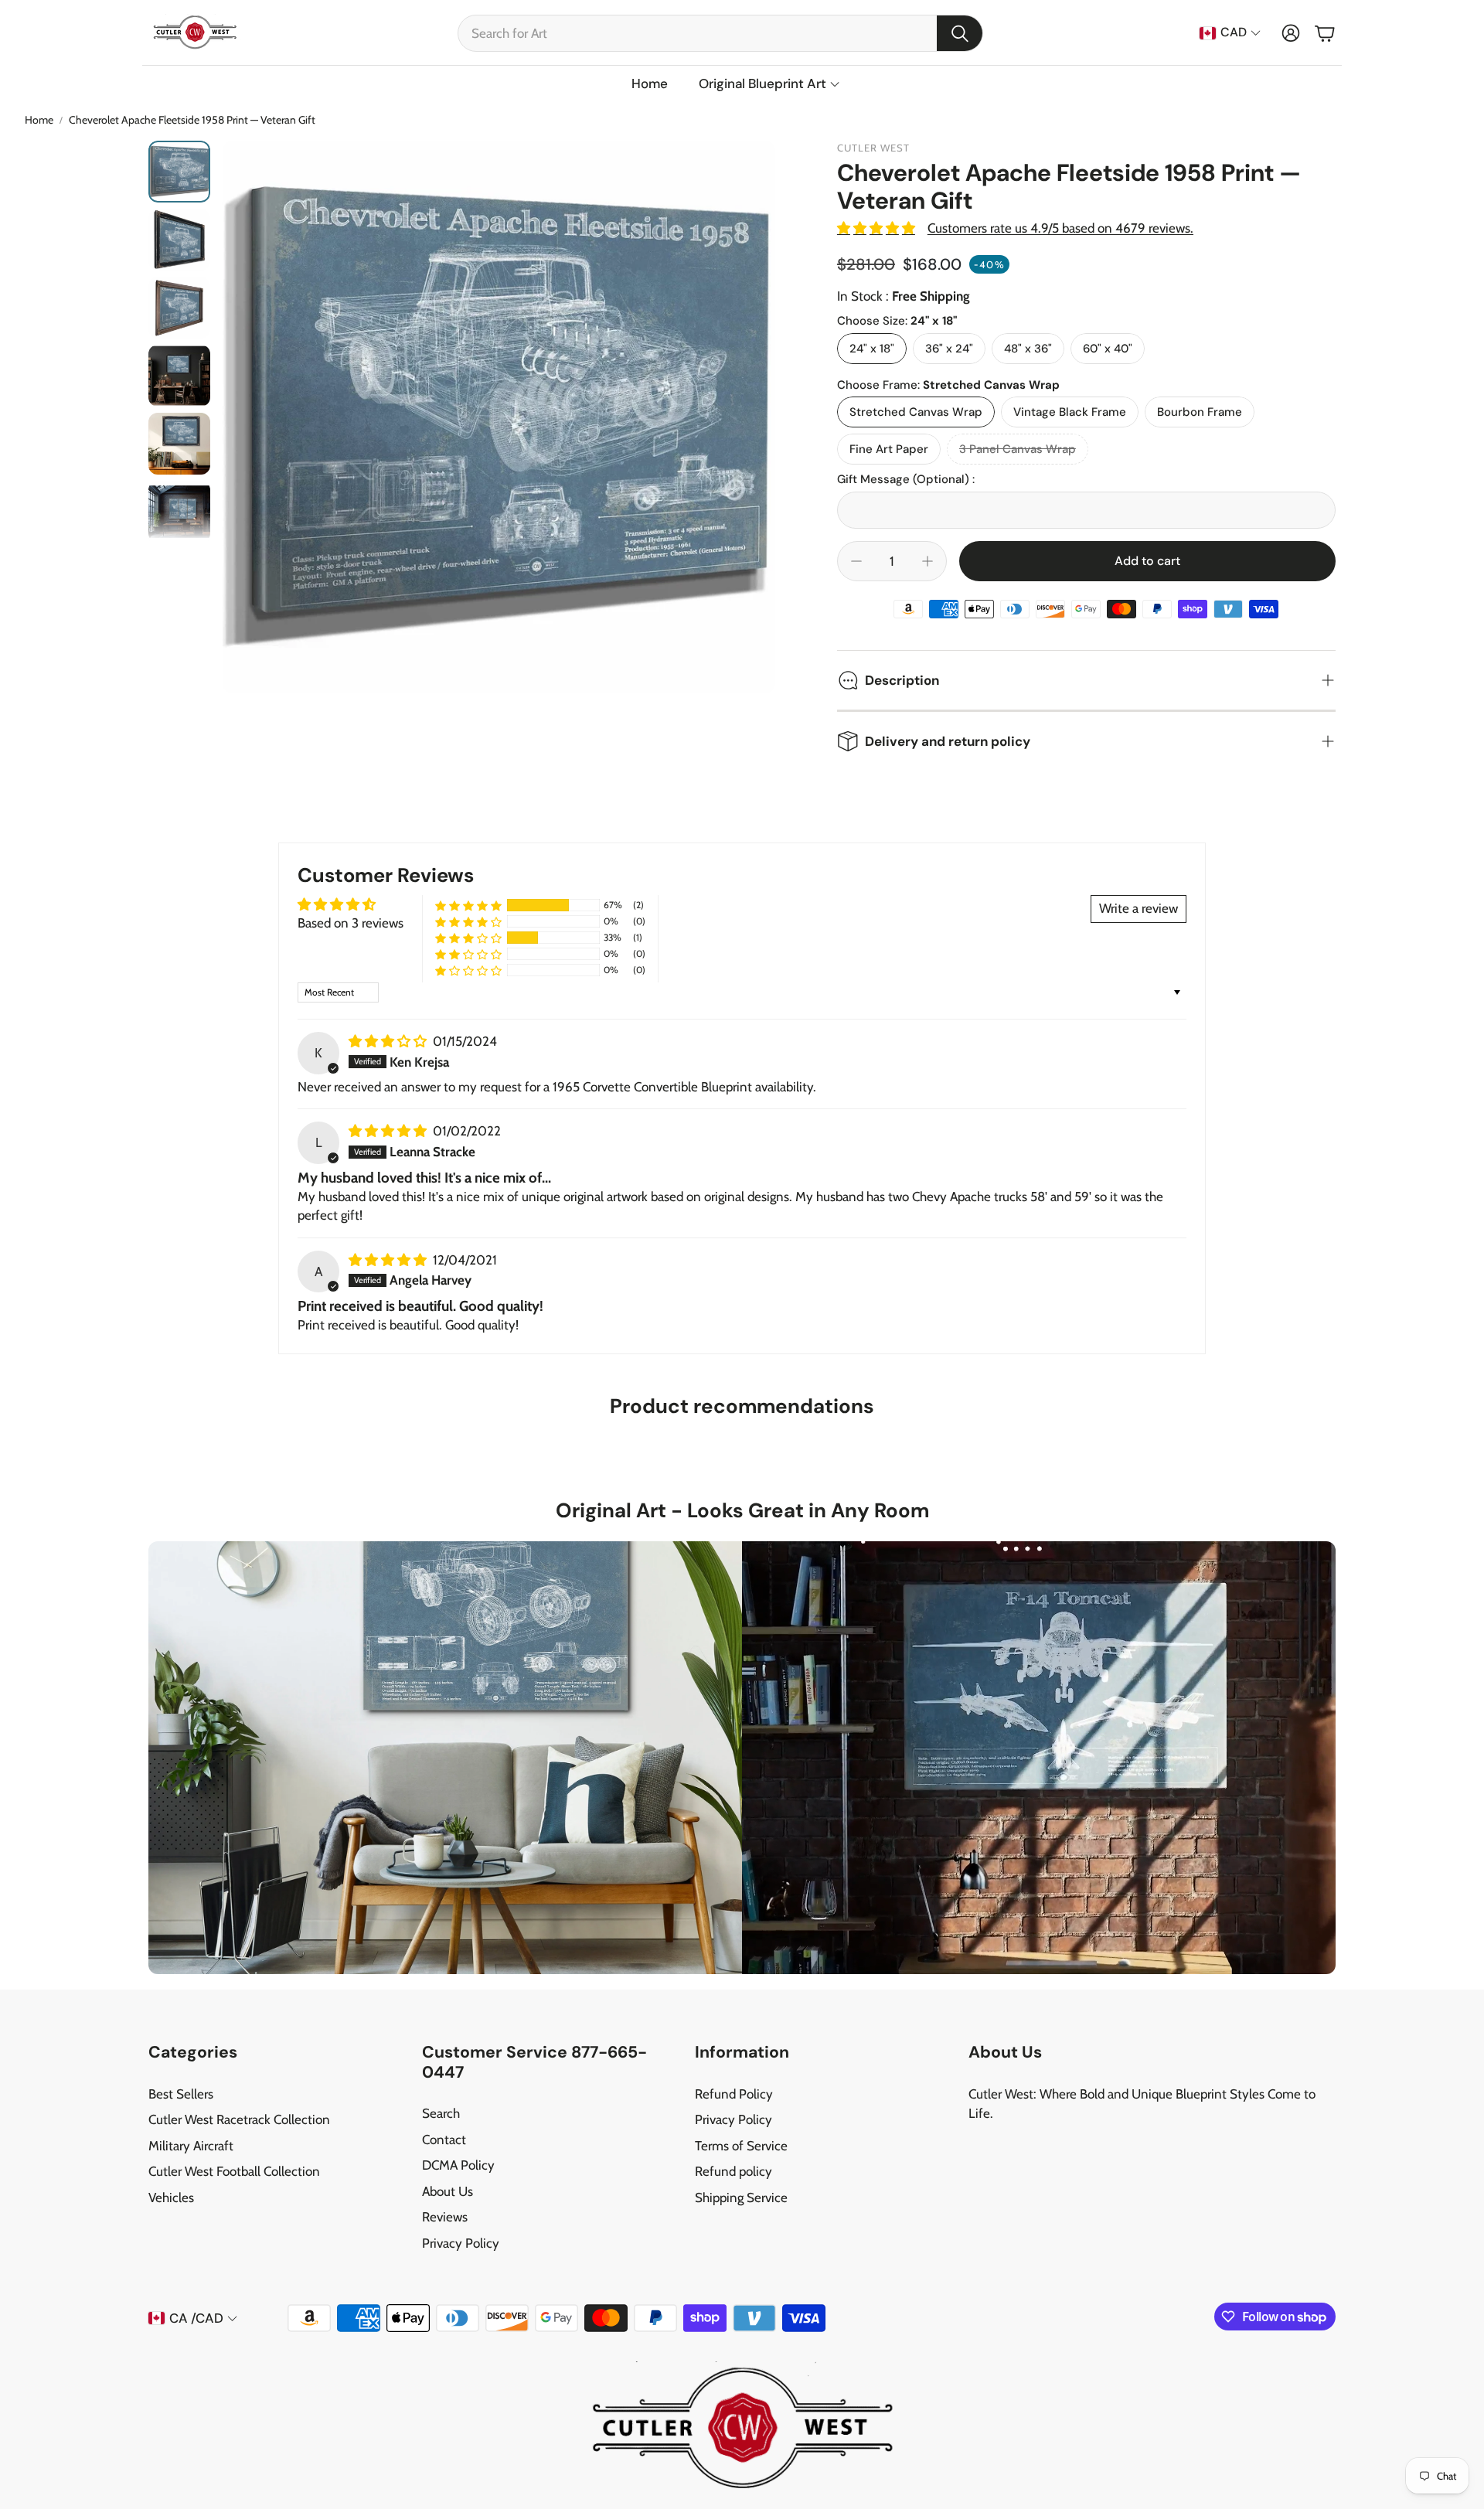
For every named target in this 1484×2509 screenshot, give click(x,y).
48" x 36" (1028, 349)
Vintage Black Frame (1070, 412)
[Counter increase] (927, 561)
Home (39, 120)
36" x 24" (949, 349)
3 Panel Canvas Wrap (1018, 449)
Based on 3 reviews (351, 923)
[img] (389, 1041)
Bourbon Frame (1200, 412)
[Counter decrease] (856, 561)
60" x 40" (1108, 349)
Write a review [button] (1139, 908)
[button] (720, 33)
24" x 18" (872, 349)
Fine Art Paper (889, 449)
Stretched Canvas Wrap (916, 412)
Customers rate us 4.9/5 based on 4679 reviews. (1060, 228)
